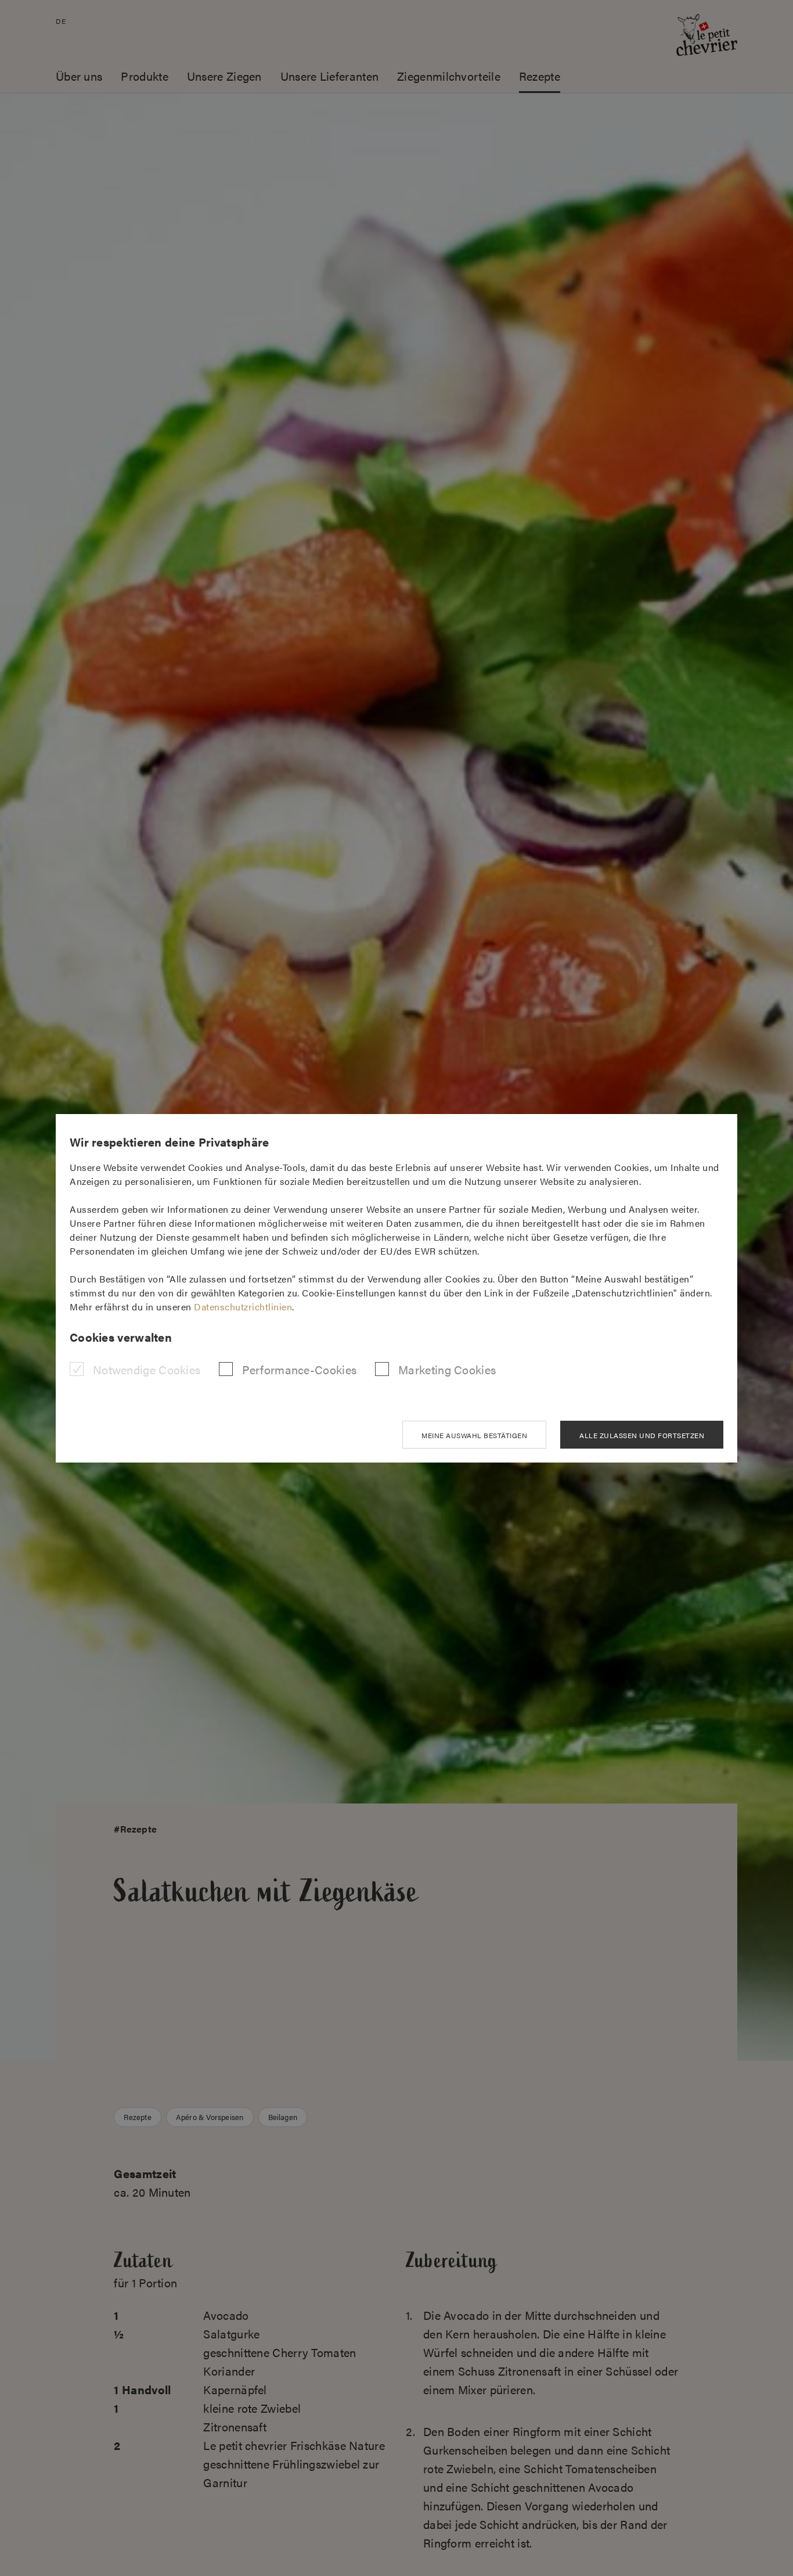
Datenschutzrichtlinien (243, 1307)
